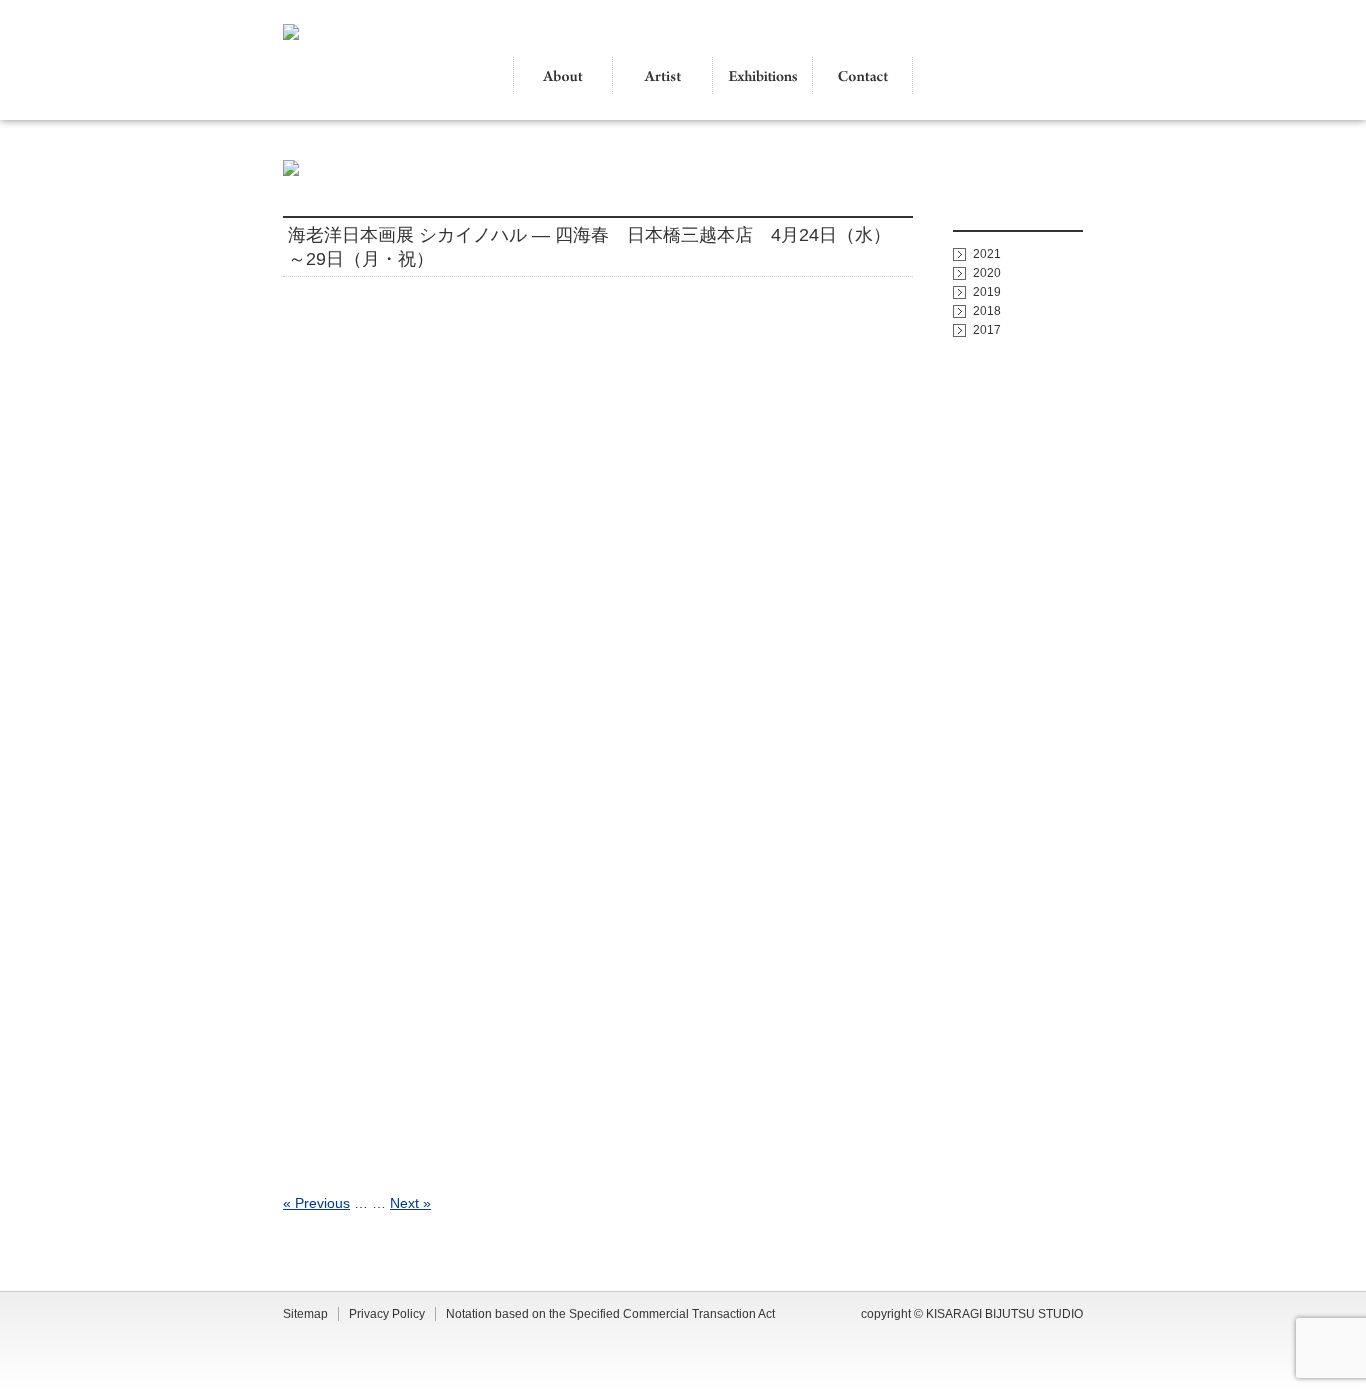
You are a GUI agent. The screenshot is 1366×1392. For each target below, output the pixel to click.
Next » (410, 1203)
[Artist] (663, 76)
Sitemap (305, 1314)
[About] (563, 76)
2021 (987, 254)
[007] (598, 738)
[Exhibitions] (763, 76)
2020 (987, 273)
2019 (987, 292)
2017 (987, 330)
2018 (987, 311)
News (968, 77)
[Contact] (863, 76)
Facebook (1059, 77)
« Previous (316, 1203)
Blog (1008, 77)
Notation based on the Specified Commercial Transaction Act (610, 1314)
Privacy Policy (387, 1314)
